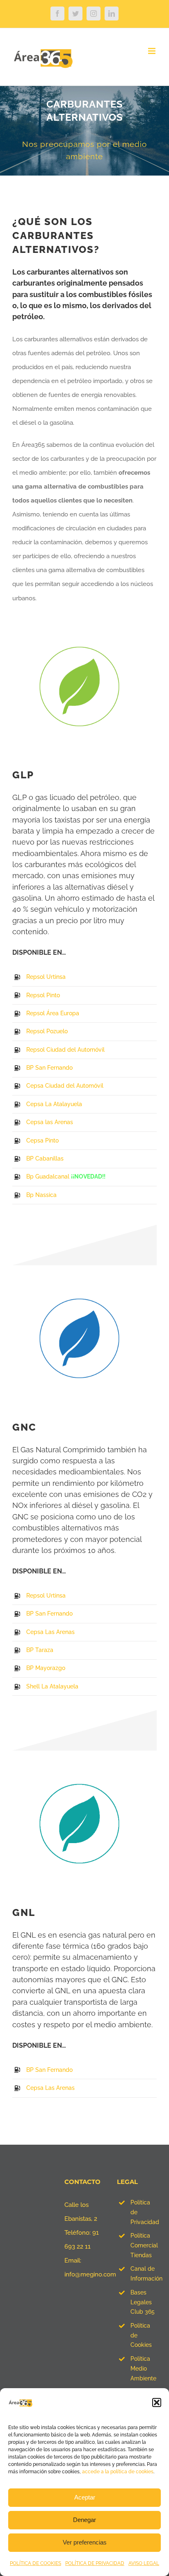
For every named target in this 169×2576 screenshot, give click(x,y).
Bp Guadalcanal (48, 1176)
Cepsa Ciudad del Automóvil (65, 1086)
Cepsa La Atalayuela (54, 1104)
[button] (157, 2402)
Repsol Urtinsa (46, 977)
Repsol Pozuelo (47, 1031)
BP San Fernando (49, 1068)
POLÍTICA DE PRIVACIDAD (95, 2563)
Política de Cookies (141, 2335)
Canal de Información (144, 2274)
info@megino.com (90, 2274)
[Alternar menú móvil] (152, 51)
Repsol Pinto (43, 995)
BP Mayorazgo (46, 1668)
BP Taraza (40, 1650)
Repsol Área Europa (53, 1013)
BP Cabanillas (45, 1158)
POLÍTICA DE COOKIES (35, 2563)
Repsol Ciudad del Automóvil (65, 1050)
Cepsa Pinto (42, 1140)
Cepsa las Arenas (50, 1122)
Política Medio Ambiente (143, 2369)
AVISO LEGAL (144, 2563)
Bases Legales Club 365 (143, 2302)
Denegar (84, 2520)
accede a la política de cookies (118, 2472)
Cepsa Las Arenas (50, 1632)
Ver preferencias (85, 2542)
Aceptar (85, 2497)
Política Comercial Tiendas (144, 2245)
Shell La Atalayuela (52, 1686)
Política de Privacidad (144, 2212)
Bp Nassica (41, 1195)
